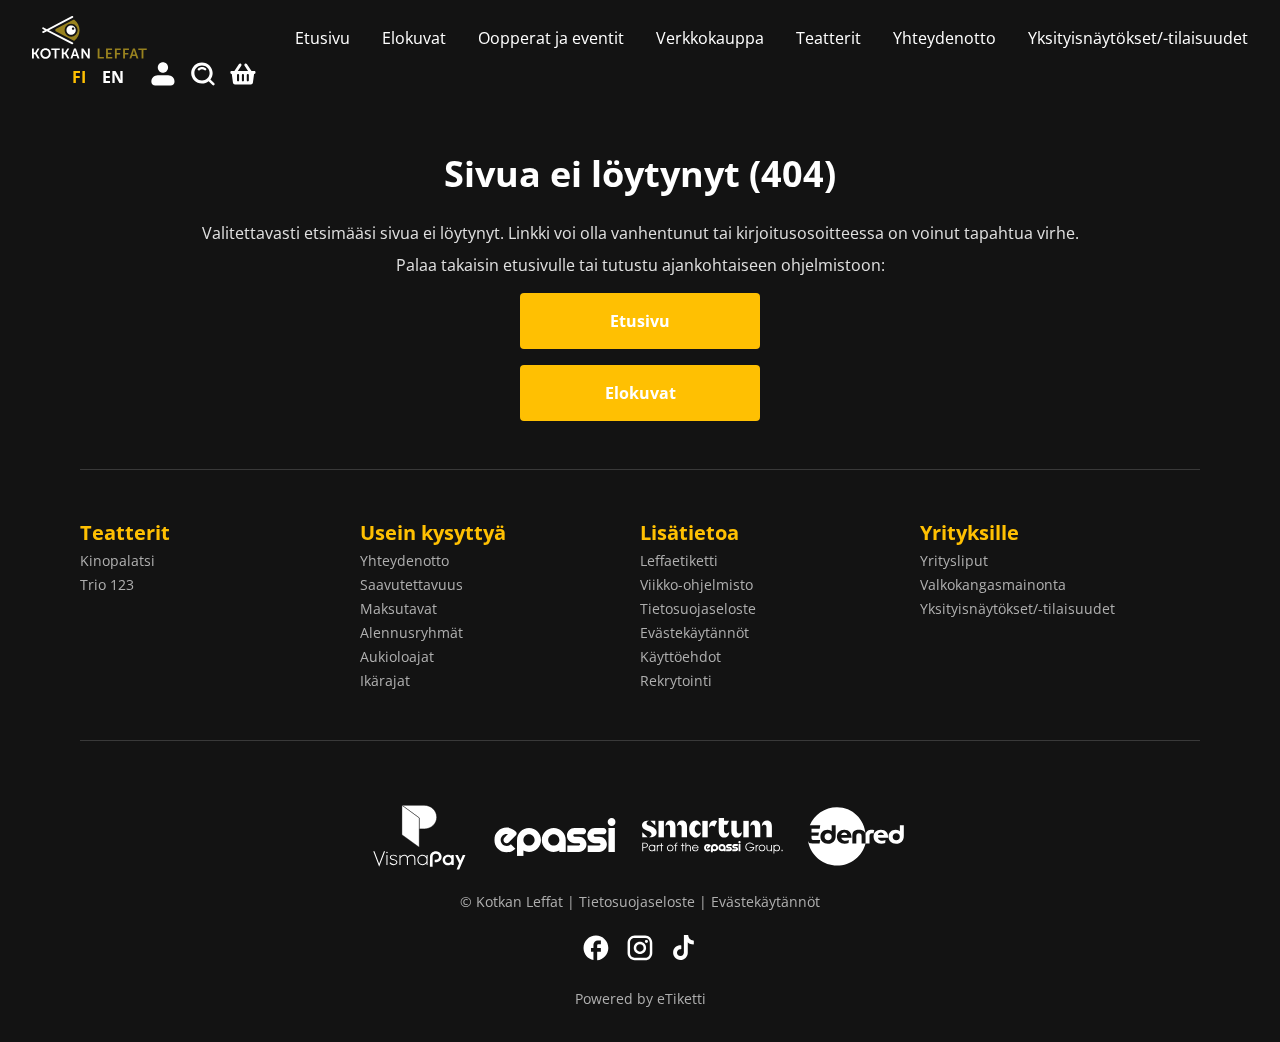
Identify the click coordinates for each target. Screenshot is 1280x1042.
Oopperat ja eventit (551, 38)
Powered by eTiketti (640, 998)
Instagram (640, 948)
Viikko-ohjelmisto (696, 584)
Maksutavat (398, 608)
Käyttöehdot (680, 656)
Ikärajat (385, 680)
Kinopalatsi (117, 560)
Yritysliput (954, 560)
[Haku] (204, 77)
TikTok (684, 948)
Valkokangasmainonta (993, 584)
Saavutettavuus (411, 584)
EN (113, 77)
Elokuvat (414, 38)
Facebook (596, 948)
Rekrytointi (676, 680)
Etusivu (322, 38)
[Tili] (164, 77)
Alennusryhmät (411, 632)
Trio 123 (107, 584)
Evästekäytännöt (694, 632)
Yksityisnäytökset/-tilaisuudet (1138, 38)
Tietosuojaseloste (698, 608)
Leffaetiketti (679, 560)
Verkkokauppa (710, 38)
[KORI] (244, 77)
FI (79, 77)
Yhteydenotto (944, 38)
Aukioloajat (397, 656)
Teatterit (828, 38)
